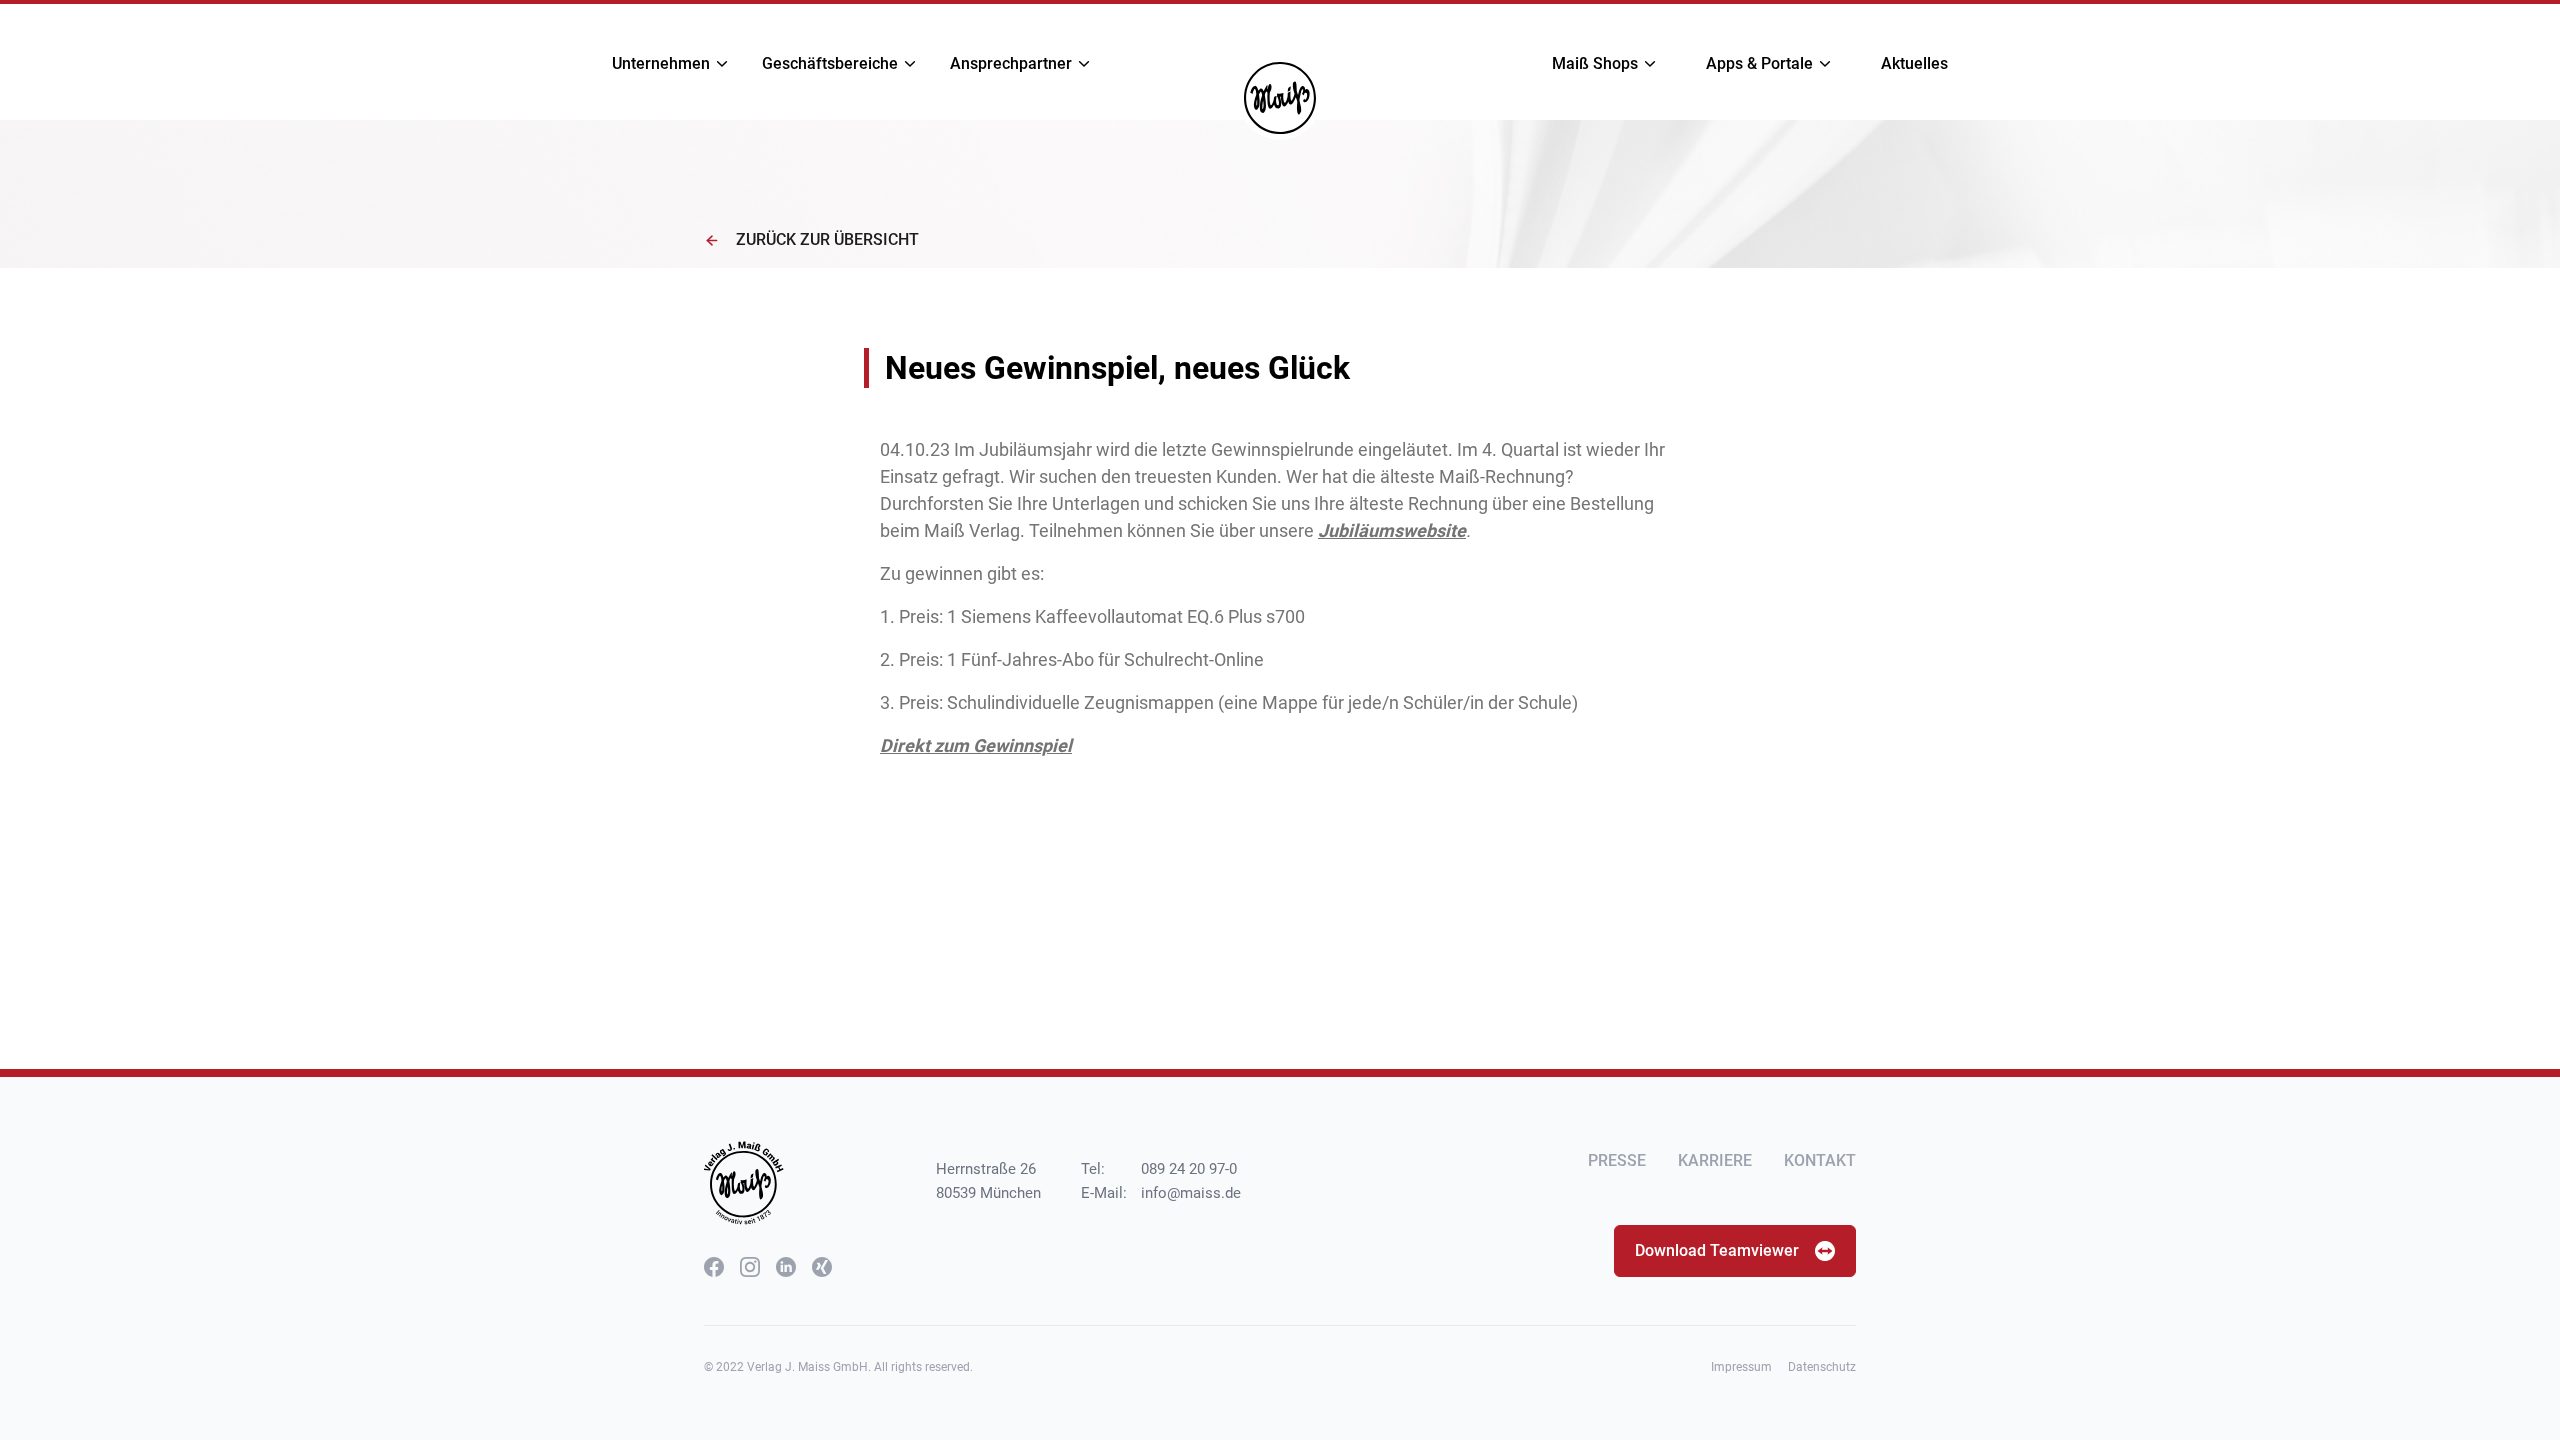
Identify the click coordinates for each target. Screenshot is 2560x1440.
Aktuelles (1914, 63)
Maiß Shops (1595, 63)
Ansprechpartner (1011, 63)
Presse (1617, 1160)
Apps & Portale (1759, 63)
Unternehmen (661, 63)
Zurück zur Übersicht (827, 239)
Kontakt (1820, 1160)
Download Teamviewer (1717, 1250)
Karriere (1715, 1160)
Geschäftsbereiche (830, 63)
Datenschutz (1822, 1367)
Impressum (1741, 1367)
